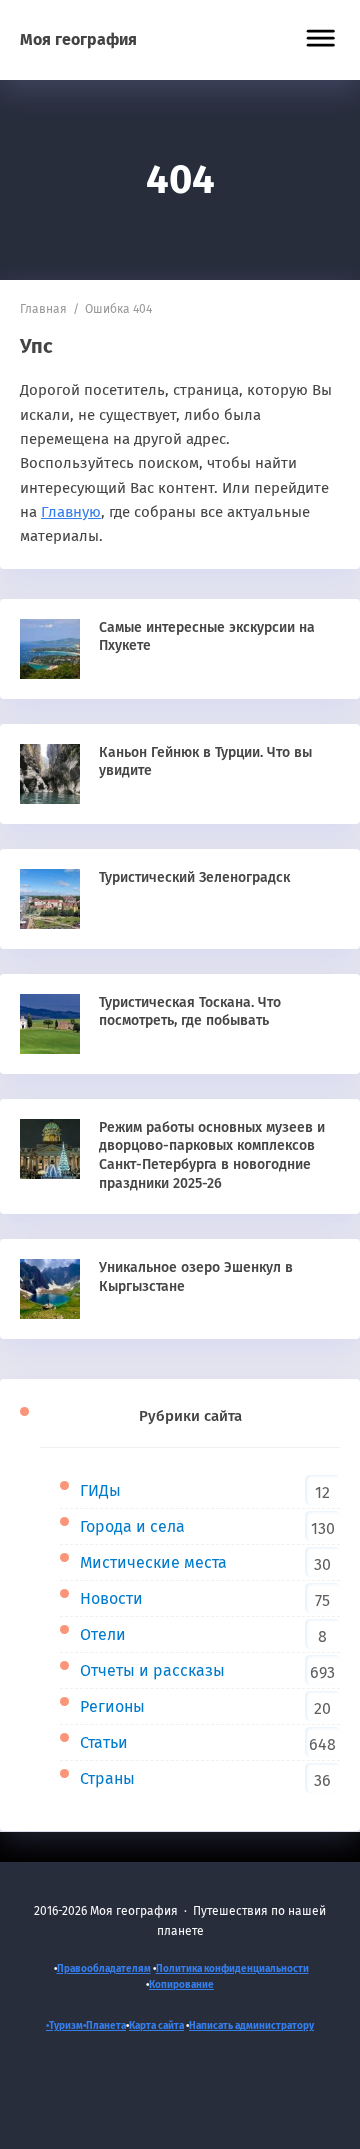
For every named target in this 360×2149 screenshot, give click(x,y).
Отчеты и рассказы (152, 1670)
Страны (107, 1778)
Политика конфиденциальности (232, 1969)
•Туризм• (66, 2026)
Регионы (112, 1706)
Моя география (78, 39)
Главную (71, 512)
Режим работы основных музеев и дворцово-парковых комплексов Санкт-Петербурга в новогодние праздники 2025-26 (212, 1156)
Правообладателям (104, 1969)
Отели (103, 1634)
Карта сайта (156, 2026)
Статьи (104, 1742)
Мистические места (153, 1562)
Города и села (132, 1526)
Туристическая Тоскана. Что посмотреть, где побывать (190, 1012)
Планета (106, 2026)
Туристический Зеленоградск (194, 877)
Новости (111, 1598)
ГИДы (100, 1490)
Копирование (181, 1985)
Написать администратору (251, 2026)
